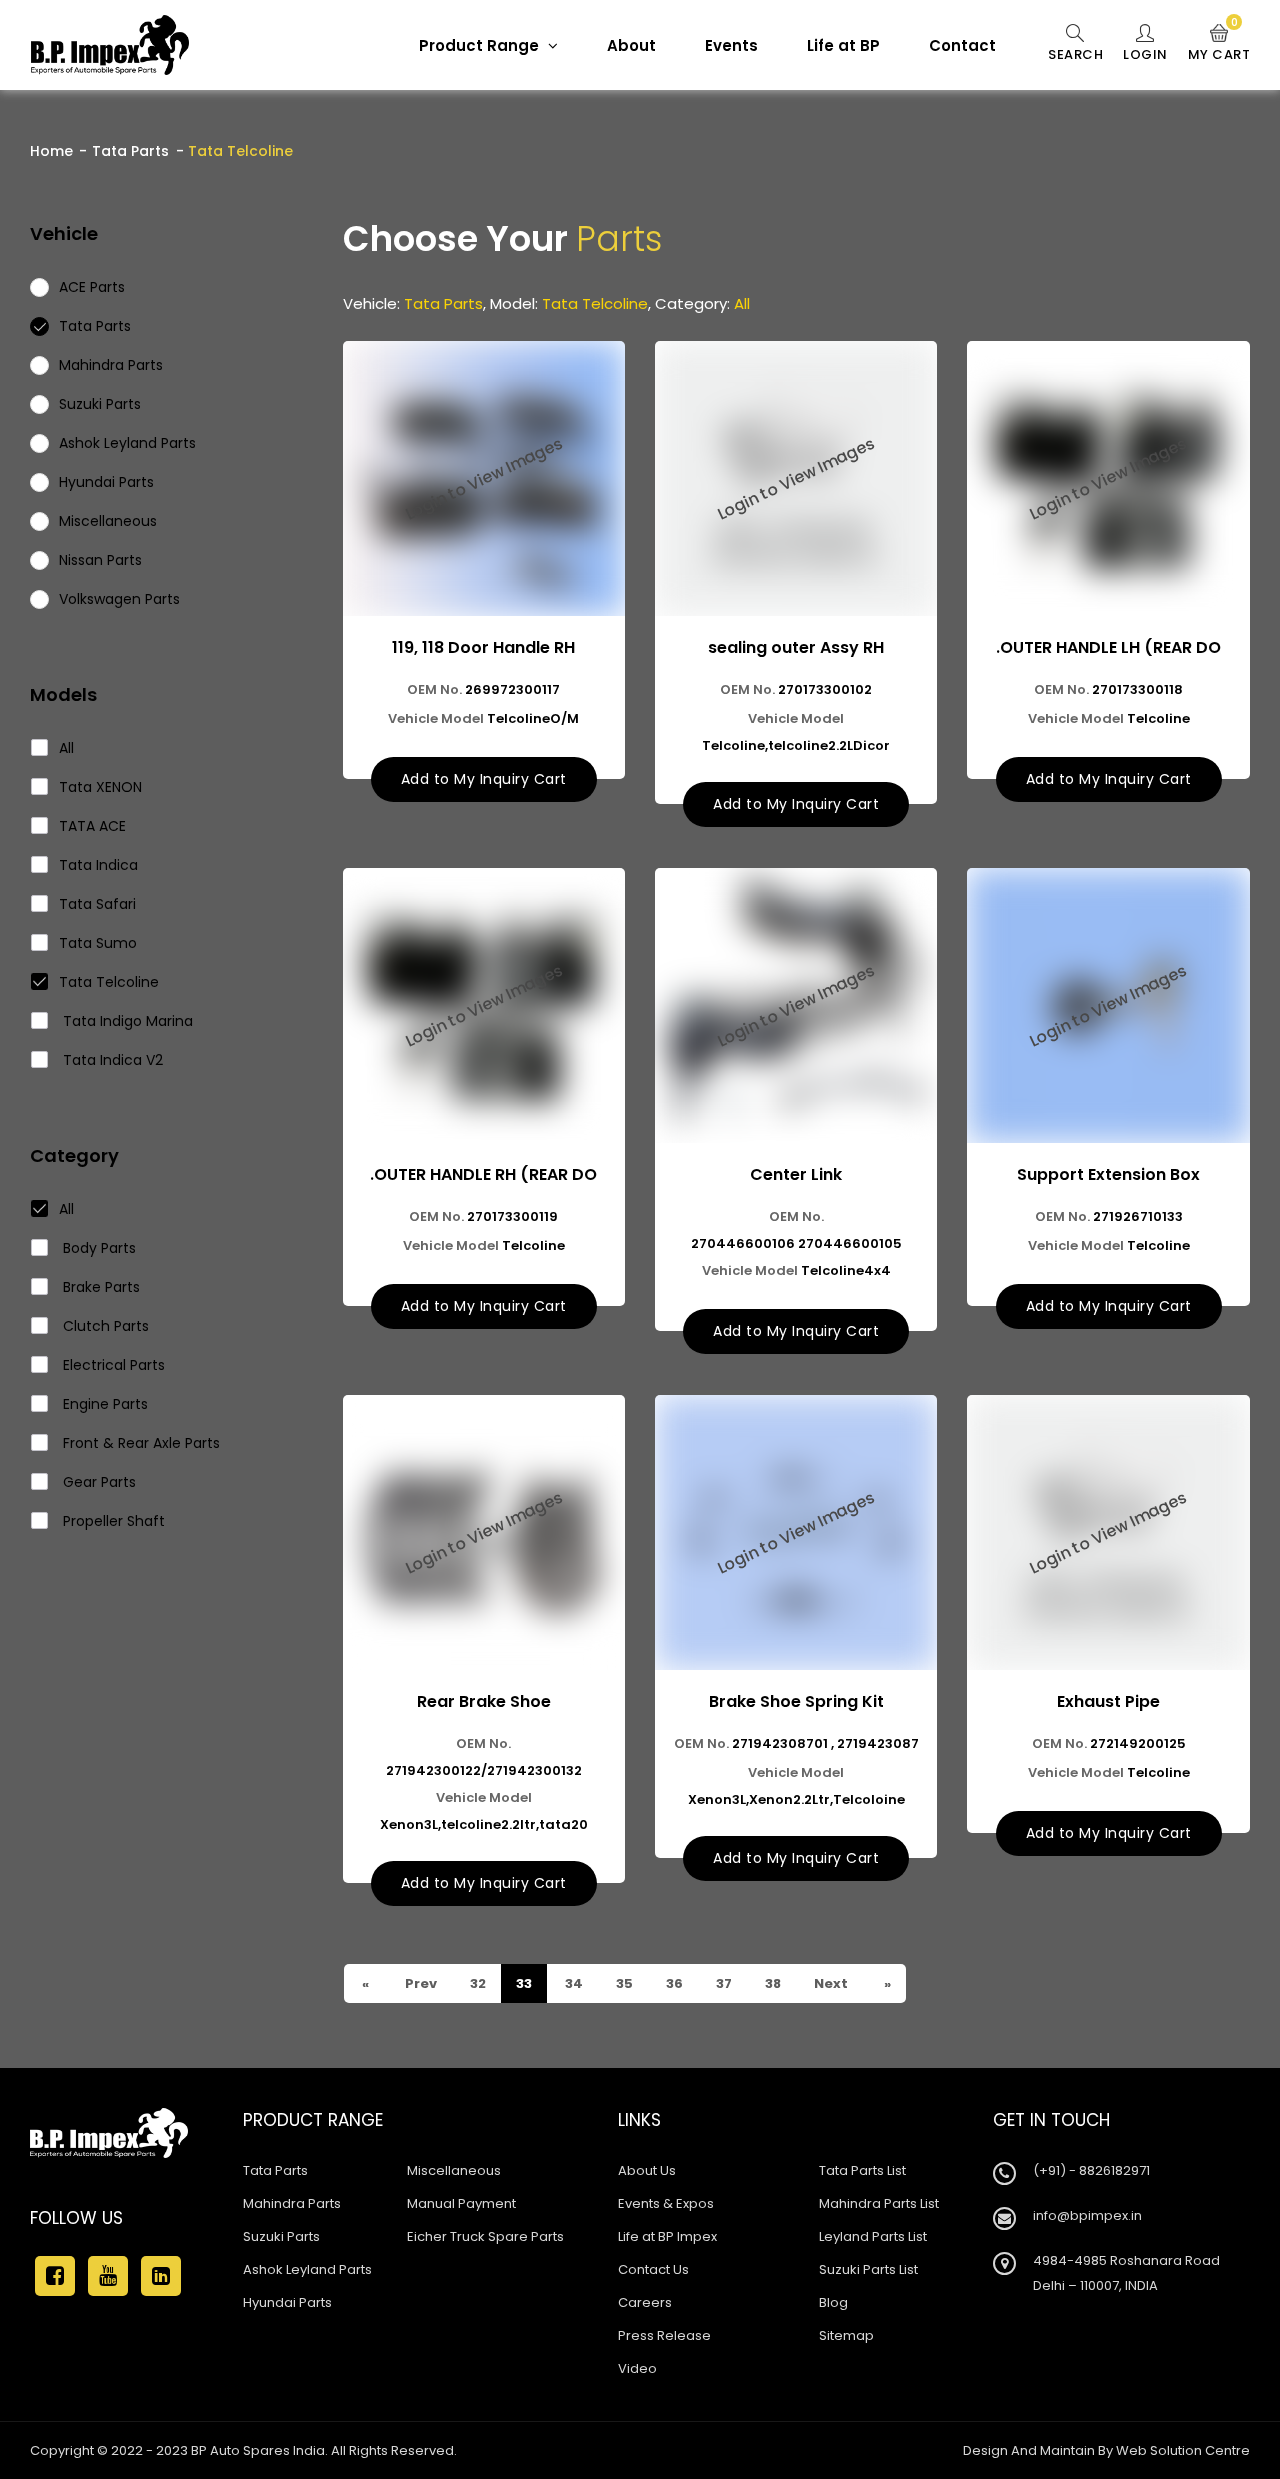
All (66, 748)
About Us (647, 2170)
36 (673, 1983)
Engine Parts (103, 1404)
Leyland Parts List (873, 2236)
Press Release (664, 2335)
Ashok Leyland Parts (307, 2269)
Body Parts (97, 1248)
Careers (645, 2302)
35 (623, 1983)
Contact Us (653, 2269)
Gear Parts (97, 1482)
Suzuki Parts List (868, 2269)
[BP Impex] (110, 45)
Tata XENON (100, 787)
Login (1145, 54)
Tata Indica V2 (111, 1060)
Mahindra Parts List (879, 2203)
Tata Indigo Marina (126, 1021)
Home (51, 151)
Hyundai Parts (287, 2302)
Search (1075, 54)
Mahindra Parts (292, 2203)
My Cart (1219, 44)
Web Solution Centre (1183, 2450)
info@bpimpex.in (1087, 2215)
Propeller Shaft (112, 1521)
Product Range (481, 45)
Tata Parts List (862, 2170)
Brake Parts (99, 1287)
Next (829, 1983)
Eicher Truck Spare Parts (485, 2236)
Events (731, 45)
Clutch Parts (104, 1326)
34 (572, 1983)
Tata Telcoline (109, 982)
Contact (962, 45)
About (631, 45)
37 (722, 1983)
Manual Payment (461, 2203)
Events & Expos (666, 2203)
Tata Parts (130, 151)
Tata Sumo (98, 943)
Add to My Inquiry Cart (484, 779)
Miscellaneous (454, 2170)
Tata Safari (97, 904)
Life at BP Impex (667, 2236)
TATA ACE (92, 826)
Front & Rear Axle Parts (139, 1443)
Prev (419, 1983)
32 (476, 1983)
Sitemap (846, 2335)
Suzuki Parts (281, 2236)
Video (637, 2368)
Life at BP (843, 45)
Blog (833, 2302)
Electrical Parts (112, 1365)
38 (771, 1983)
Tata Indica (98, 865)
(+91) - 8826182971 (1091, 2170)
